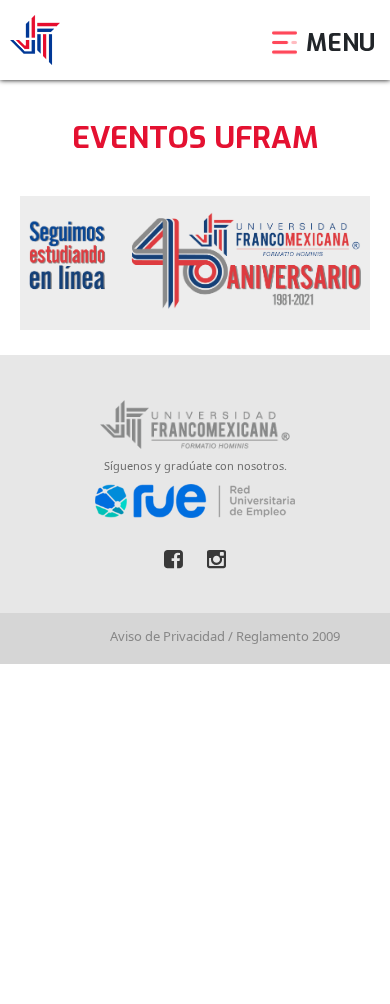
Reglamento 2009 (288, 636)
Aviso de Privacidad (167, 636)
